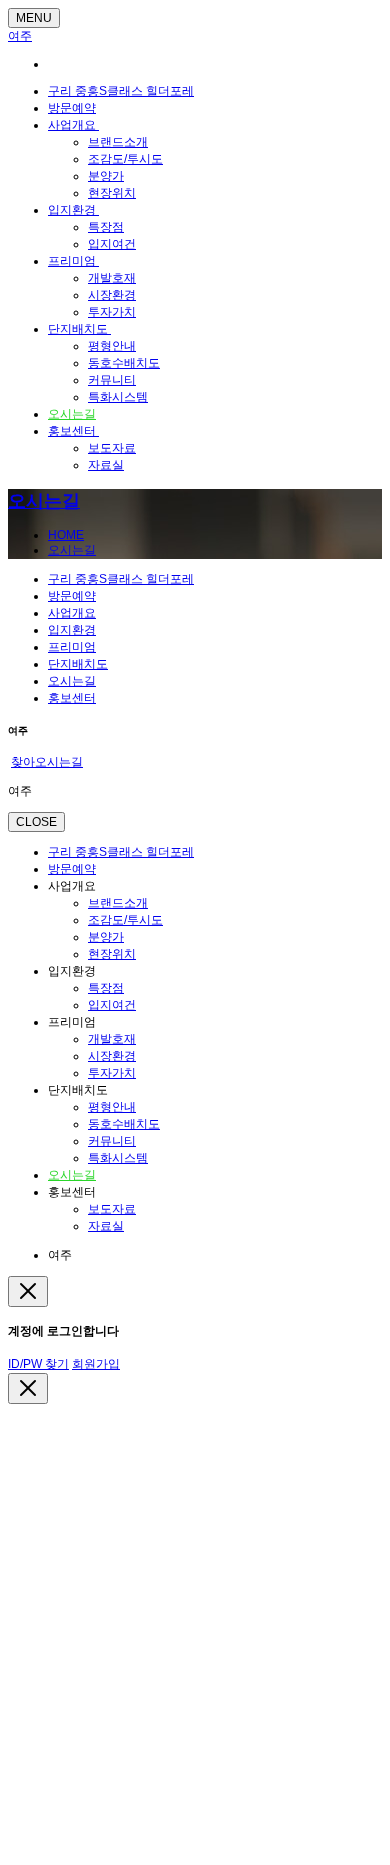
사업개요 (73, 125)
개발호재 (112, 278)
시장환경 (112, 295)
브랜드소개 (118, 142)
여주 (20, 36)
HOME (66, 535)
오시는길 (72, 414)
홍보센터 (73, 431)
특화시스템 (118, 397)
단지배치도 (79, 329)
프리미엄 (73, 261)
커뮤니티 (112, 380)
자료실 (106, 465)
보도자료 (112, 448)
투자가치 (112, 312)
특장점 (106, 227)
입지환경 (73, 210)
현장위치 (112, 193)
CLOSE (36, 822)
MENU (34, 18)
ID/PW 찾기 (38, 1364)
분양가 (106, 176)
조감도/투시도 (125, 159)
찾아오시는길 (47, 762)
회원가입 (96, 1364)
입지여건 (112, 244)
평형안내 (112, 346)
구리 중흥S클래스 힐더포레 (121, 91)
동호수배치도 (124, 363)
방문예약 (72, 108)
